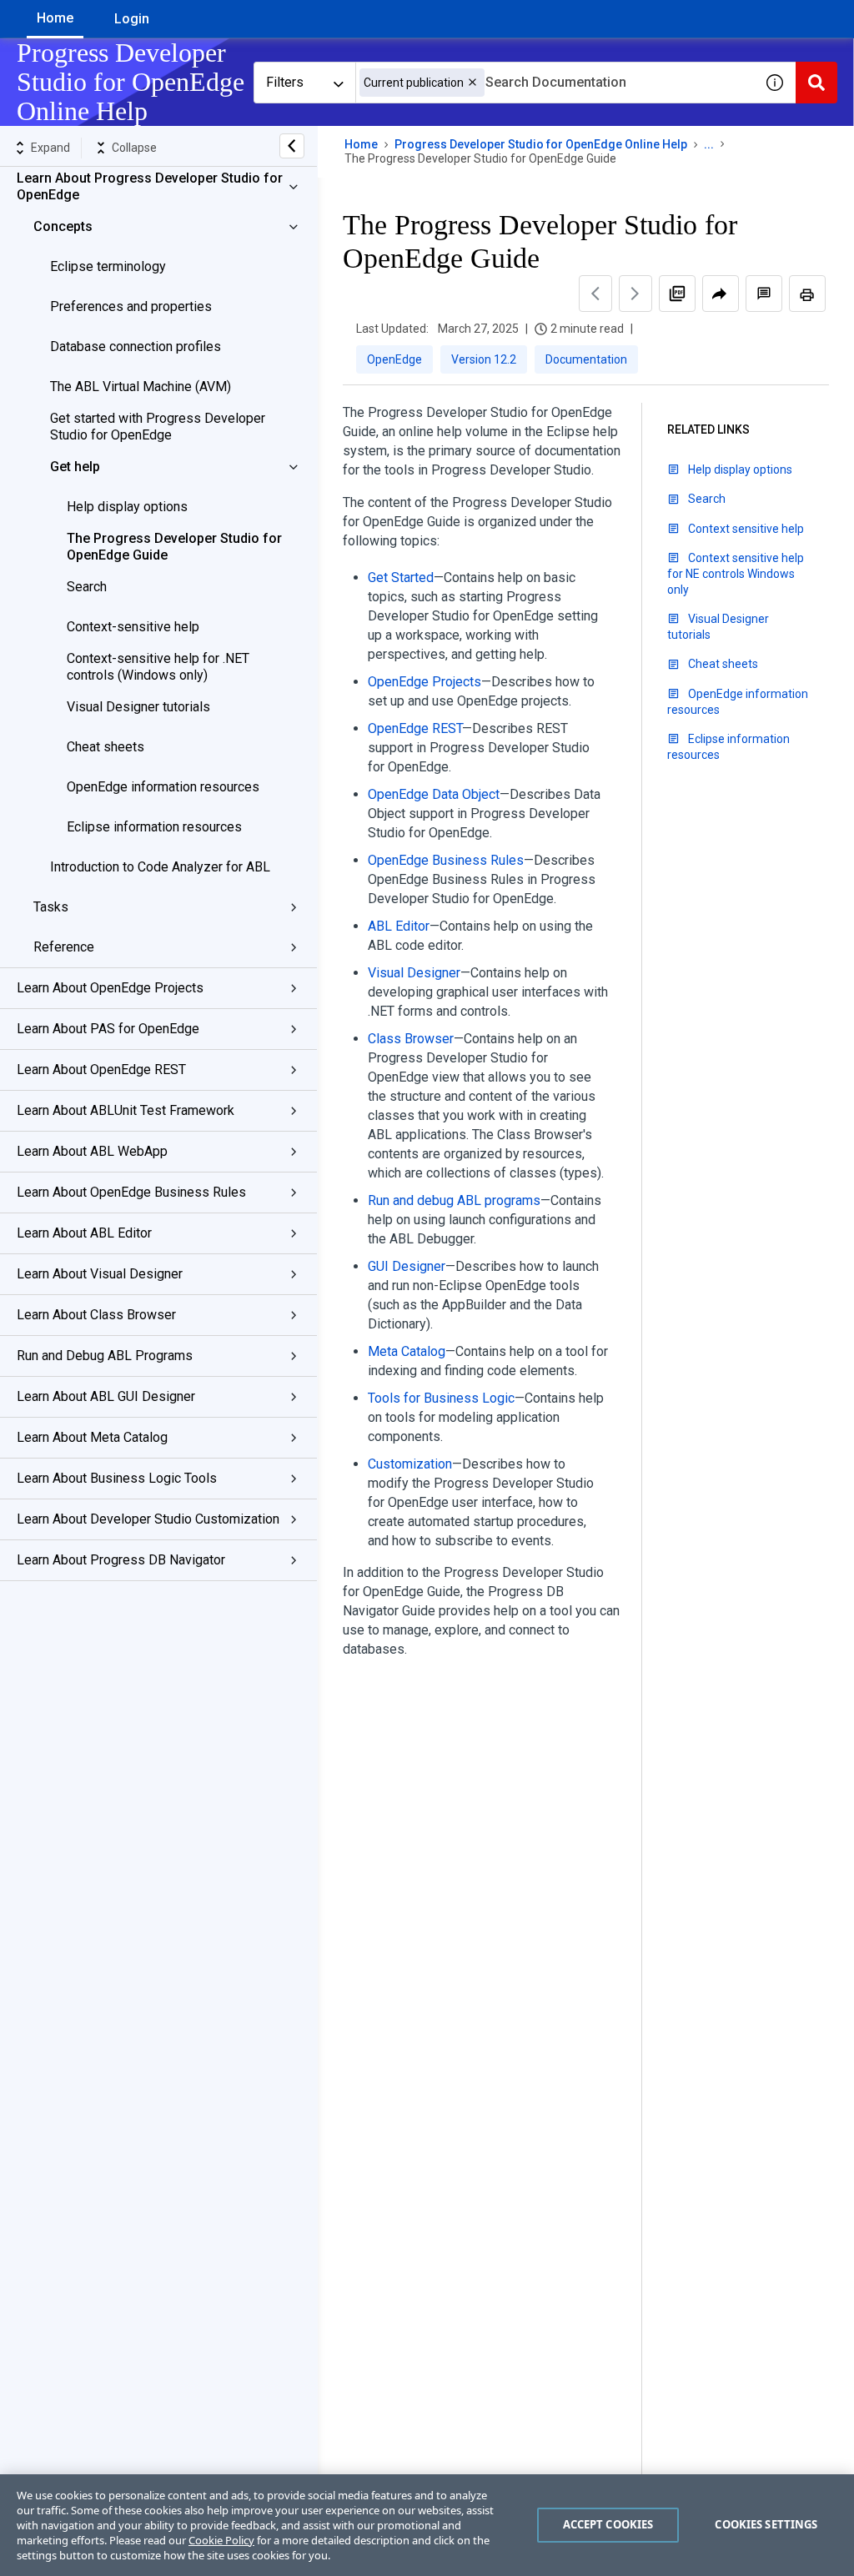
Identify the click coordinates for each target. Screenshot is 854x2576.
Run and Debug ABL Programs (105, 1356)
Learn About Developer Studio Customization (148, 1519)
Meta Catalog (407, 1351)
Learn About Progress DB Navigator (121, 1560)
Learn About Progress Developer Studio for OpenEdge (150, 186)
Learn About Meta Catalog (92, 1437)
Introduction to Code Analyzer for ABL (160, 867)
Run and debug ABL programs (454, 1200)
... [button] (709, 144)
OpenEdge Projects (424, 682)
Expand (50, 148)
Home (55, 18)
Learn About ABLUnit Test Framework (126, 1110)
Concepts (63, 226)
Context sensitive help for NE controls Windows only (736, 574)
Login (132, 19)
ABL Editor (399, 926)
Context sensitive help (746, 529)
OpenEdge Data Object (434, 794)
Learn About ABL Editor (84, 1233)
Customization (410, 1464)
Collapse (134, 148)
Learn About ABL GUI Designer (106, 1396)
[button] (472, 82)
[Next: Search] (635, 294)
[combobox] (555, 83)
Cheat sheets (105, 747)
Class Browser (411, 1039)
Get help (75, 467)
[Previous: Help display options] (595, 294)
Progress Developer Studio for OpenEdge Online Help (541, 144)
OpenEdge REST (415, 728)
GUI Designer (407, 1266)
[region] (427, 2525)
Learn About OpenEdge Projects (110, 988)
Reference (64, 947)
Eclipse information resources (154, 827)
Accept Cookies (608, 2524)
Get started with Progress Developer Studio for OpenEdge (158, 427)
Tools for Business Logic (441, 1398)
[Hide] (292, 146)
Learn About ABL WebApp (92, 1151)
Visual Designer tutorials (138, 707)
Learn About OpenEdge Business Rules (131, 1192)
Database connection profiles (136, 346)
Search (87, 587)
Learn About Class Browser (96, 1315)
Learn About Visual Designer (100, 1274)
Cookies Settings (766, 2524)
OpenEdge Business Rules (446, 860)
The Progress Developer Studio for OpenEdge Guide (174, 547)
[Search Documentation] (816, 83)
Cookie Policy (221, 2540)
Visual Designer (414, 973)
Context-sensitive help (133, 627)
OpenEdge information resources (163, 787)
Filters (285, 82)
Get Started (401, 577)
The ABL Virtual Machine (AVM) (141, 387)
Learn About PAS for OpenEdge (108, 1029)
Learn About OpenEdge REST (101, 1070)
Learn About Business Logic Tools (117, 1478)
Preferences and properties (131, 306)
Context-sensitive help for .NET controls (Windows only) (158, 667)
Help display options (127, 507)
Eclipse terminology (108, 266)
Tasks (51, 907)
